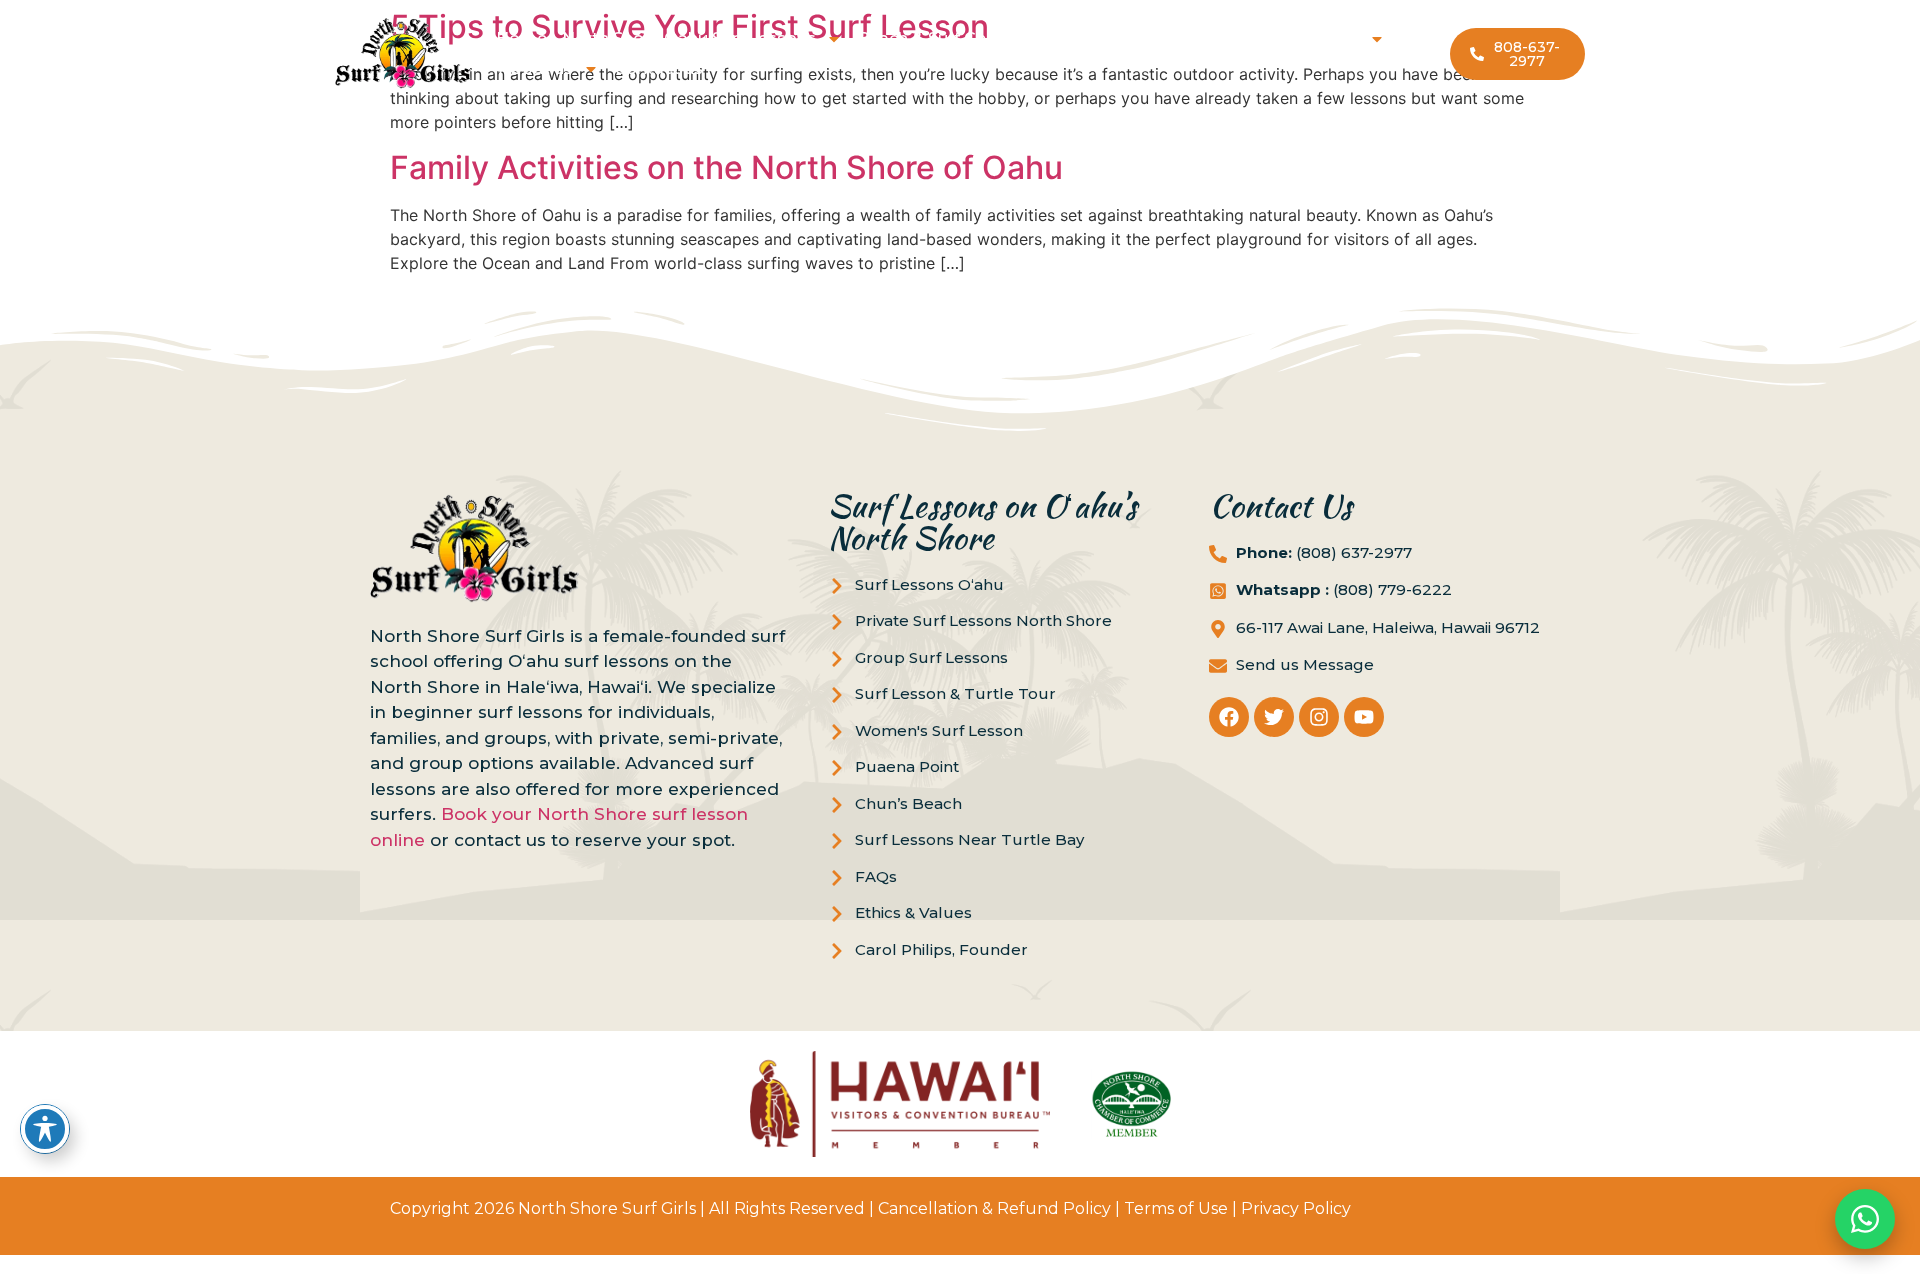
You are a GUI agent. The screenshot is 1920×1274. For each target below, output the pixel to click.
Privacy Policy (1296, 1208)
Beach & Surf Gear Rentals (962, 38)
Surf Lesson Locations (1269, 38)
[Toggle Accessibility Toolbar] (45, 1129)
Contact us (658, 68)
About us (536, 68)
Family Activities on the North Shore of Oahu (726, 167)
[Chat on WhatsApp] (1865, 1219)
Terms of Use (1176, 1208)
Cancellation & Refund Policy (994, 1208)
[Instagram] (1319, 717)
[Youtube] (1364, 717)
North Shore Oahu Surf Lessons (689, 38)
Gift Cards (1123, 38)
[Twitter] (1274, 717)
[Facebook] (1229, 717)
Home (521, 38)
